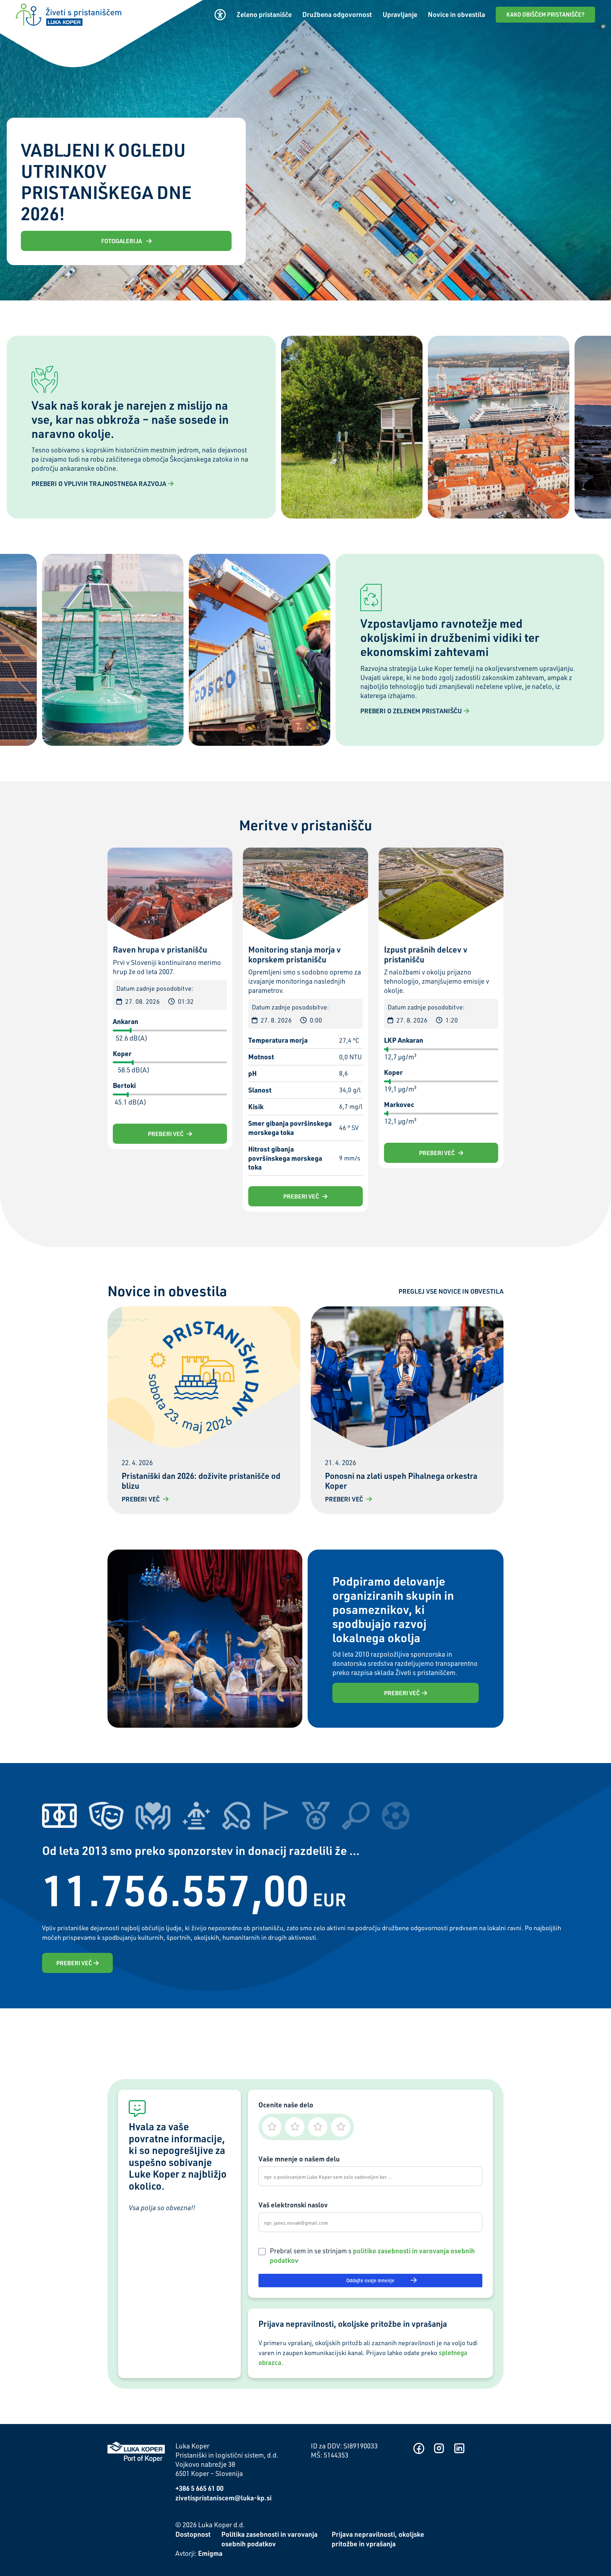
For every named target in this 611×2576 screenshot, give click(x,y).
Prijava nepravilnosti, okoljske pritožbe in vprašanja (378, 2539)
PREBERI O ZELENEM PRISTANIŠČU (411, 711)
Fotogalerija (122, 241)
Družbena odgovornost (337, 14)
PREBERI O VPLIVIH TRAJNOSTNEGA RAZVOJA (99, 483)
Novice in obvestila (456, 14)
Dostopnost (193, 2534)
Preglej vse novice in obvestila (451, 1291)
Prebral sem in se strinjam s (372, 2255)
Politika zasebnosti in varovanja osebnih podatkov (269, 2539)
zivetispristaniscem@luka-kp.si (223, 2498)
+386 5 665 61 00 (199, 2488)
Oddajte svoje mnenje (370, 2280)
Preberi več (166, 1134)
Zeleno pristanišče (264, 14)
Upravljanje (400, 14)
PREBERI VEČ (402, 1693)
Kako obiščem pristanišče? (545, 14)
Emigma (210, 2553)
